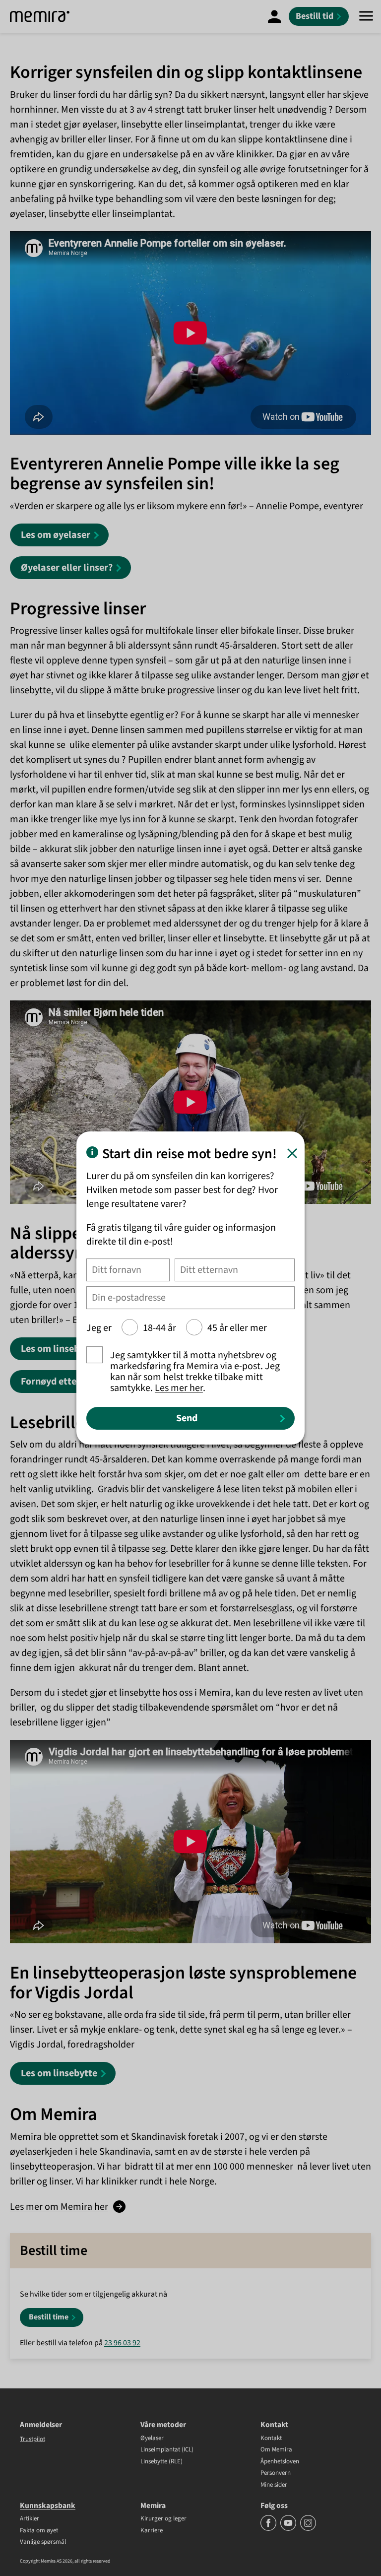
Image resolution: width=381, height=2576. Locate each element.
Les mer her (179, 1388)
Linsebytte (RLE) (161, 2462)
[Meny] (366, 16)
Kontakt (271, 2439)
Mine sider (274, 2485)
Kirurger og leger (163, 2519)
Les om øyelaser (56, 535)
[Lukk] (292, 1153)
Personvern (276, 2473)
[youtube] (289, 2529)
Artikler (30, 2519)
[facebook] (269, 2529)
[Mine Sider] (274, 16)
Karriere (152, 2531)
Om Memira (276, 2450)
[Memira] (40, 16)
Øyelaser (152, 2439)
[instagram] (308, 2529)
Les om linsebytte (59, 1349)
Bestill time (49, 2317)
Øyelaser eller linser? (67, 568)
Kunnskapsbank (48, 2506)
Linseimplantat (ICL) (167, 2450)
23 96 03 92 (122, 2343)
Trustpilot (32, 2439)
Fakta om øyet (39, 2531)
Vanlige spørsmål (43, 2542)
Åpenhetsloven (280, 2462)
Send (187, 1418)
